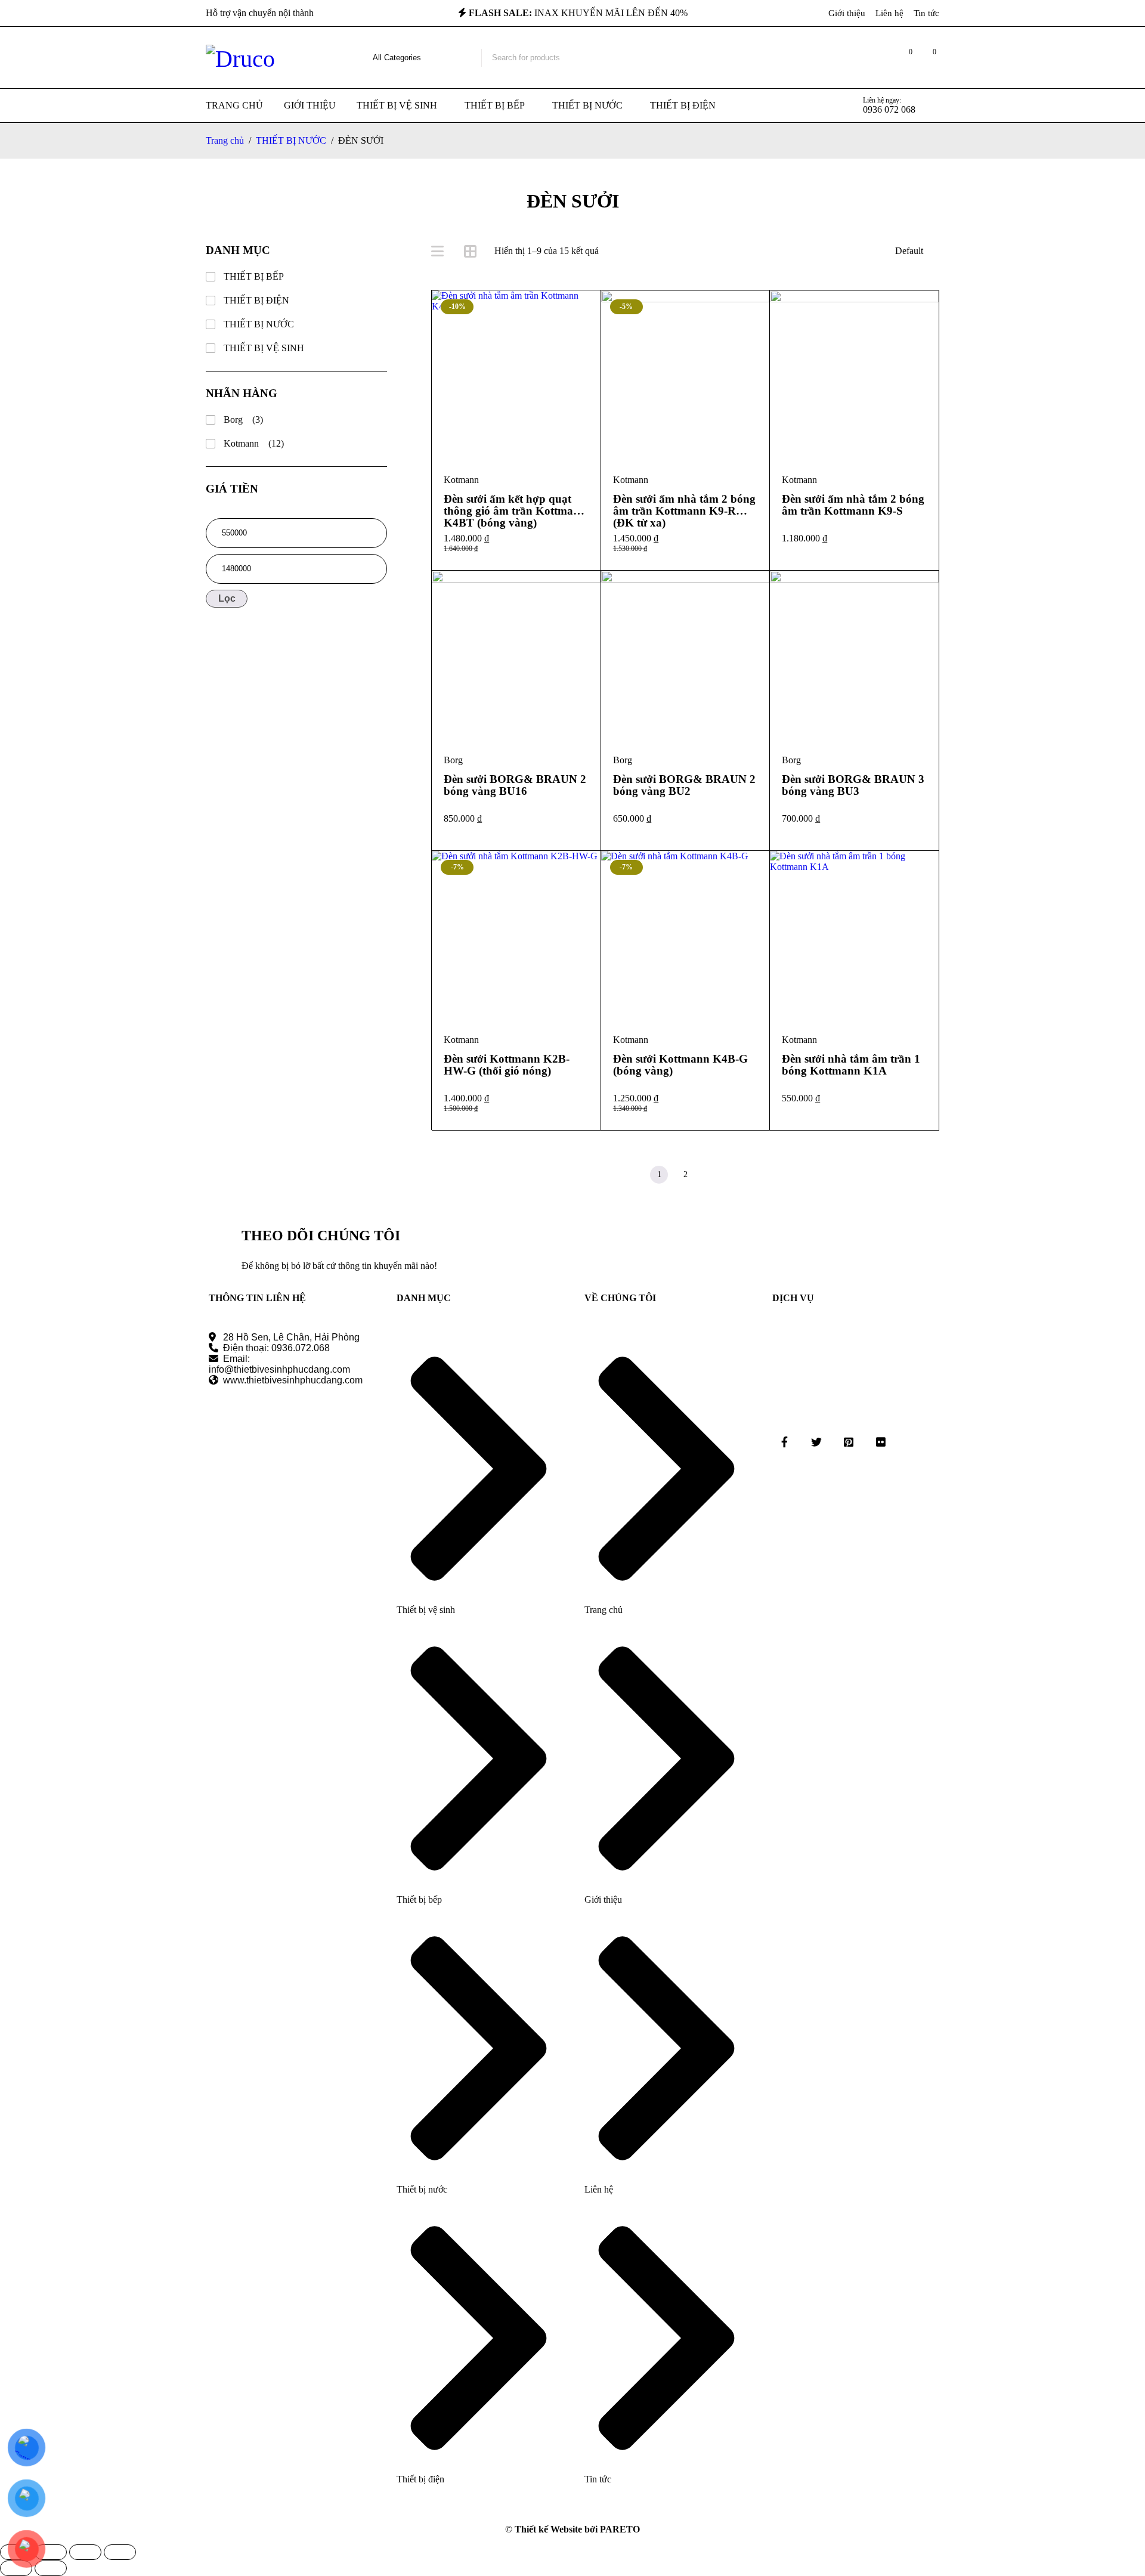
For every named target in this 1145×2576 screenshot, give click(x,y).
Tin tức (926, 13)
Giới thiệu (847, 13)
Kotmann (254, 443)
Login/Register (878, 58)
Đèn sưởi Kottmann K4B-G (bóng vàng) (680, 1065)
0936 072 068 (889, 109)
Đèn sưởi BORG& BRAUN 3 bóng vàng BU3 (853, 785)
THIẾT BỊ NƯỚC (291, 140)
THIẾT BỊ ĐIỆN (256, 300)
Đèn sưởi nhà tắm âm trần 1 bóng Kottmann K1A (851, 1065)
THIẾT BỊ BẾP (254, 276)
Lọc (227, 598)
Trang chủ (225, 140)
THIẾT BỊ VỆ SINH (264, 348)
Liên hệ (889, 13)
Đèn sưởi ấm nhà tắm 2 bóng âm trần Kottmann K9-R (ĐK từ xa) (684, 511)
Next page (711, 1175)
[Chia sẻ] (85, 2552)
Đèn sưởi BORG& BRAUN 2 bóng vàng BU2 (684, 785)
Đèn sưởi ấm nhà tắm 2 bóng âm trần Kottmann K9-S (853, 505)
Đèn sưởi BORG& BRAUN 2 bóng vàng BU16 (515, 785)
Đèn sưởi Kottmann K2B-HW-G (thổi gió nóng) (507, 1065)
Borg (243, 419)
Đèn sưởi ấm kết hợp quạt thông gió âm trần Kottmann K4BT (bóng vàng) (515, 511)
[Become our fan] (784, 1442)
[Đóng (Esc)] (120, 2552)
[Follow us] (816, 1442)
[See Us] (849, 1442)
